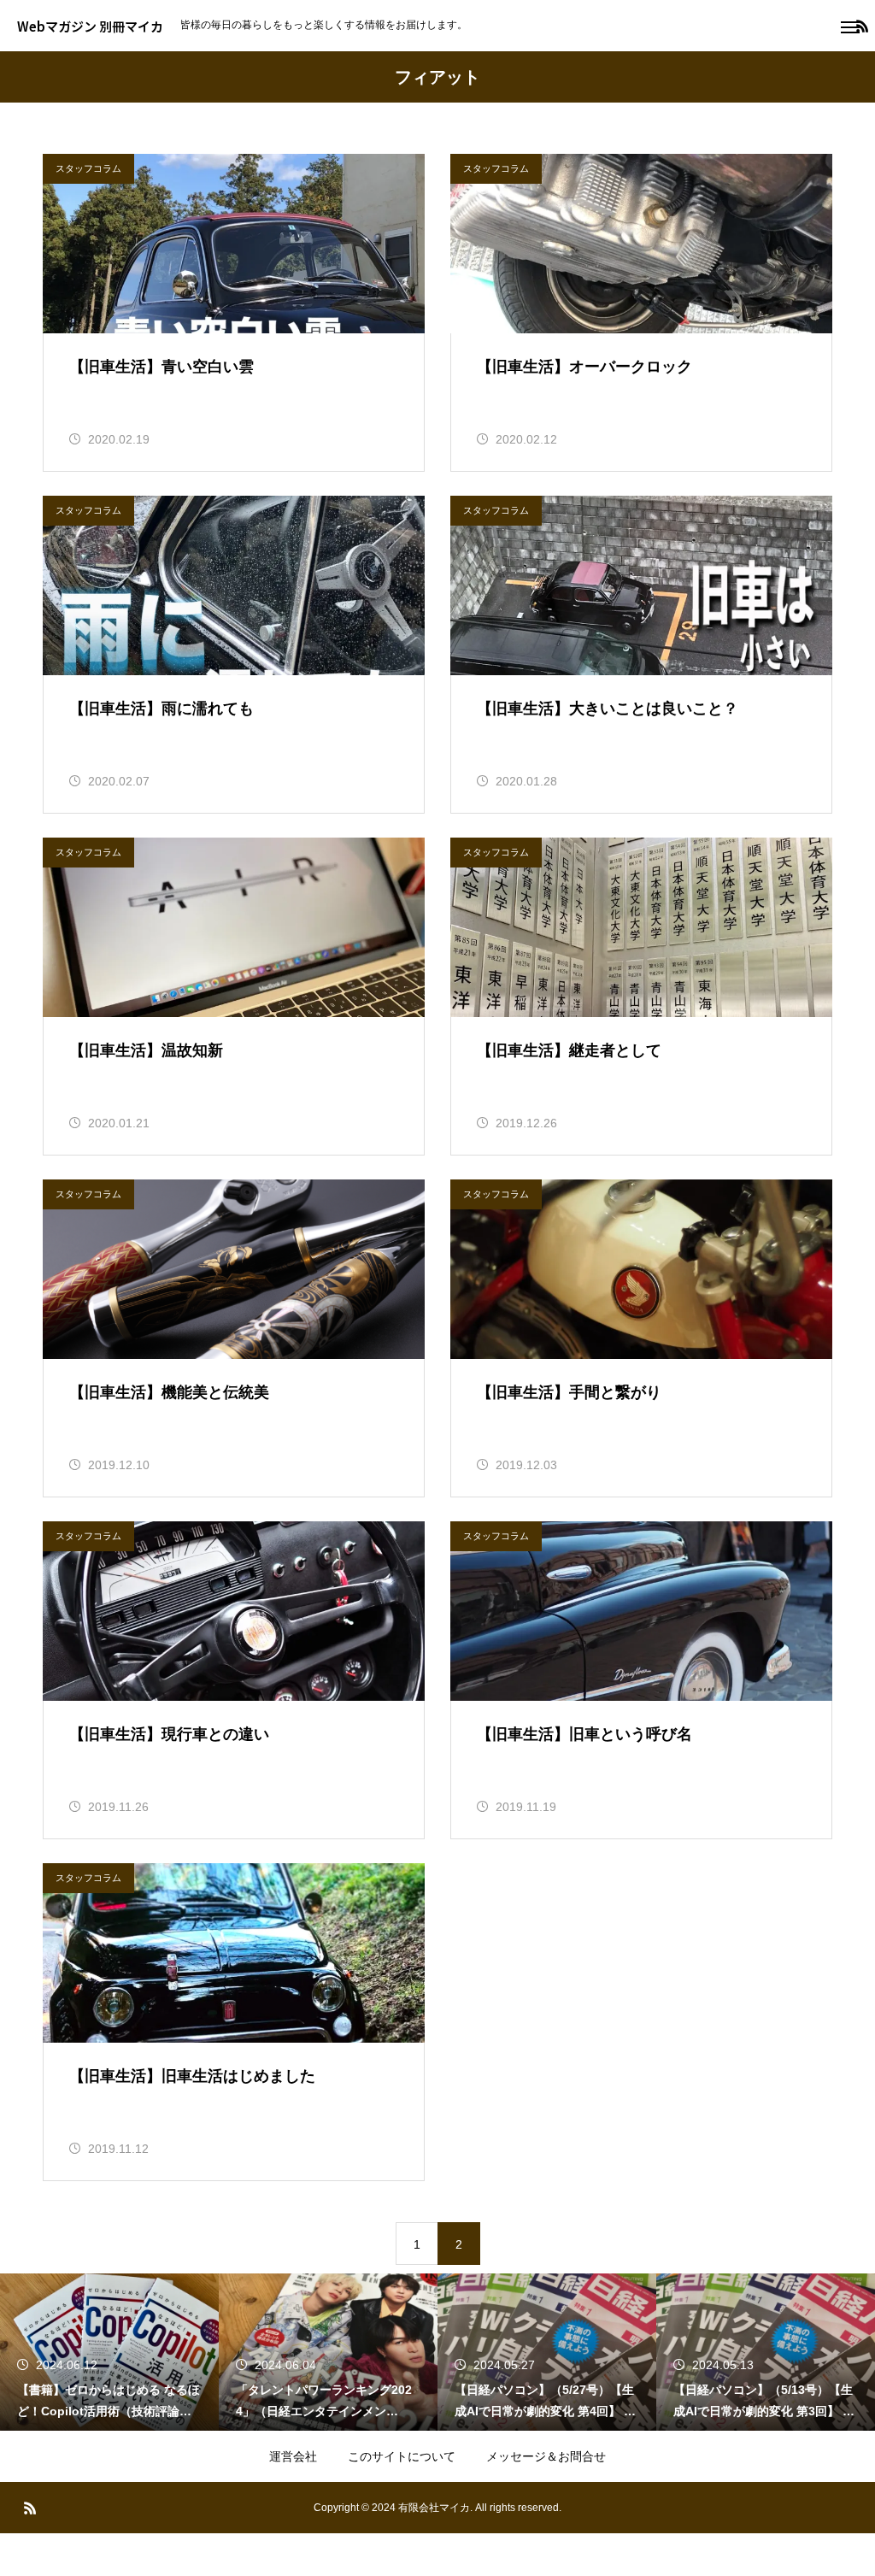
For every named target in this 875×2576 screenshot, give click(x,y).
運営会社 (293, 2456)
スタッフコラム (88, 168)
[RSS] (30, 2508)
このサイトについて (402, 2456)
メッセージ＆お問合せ (546, 2456)
